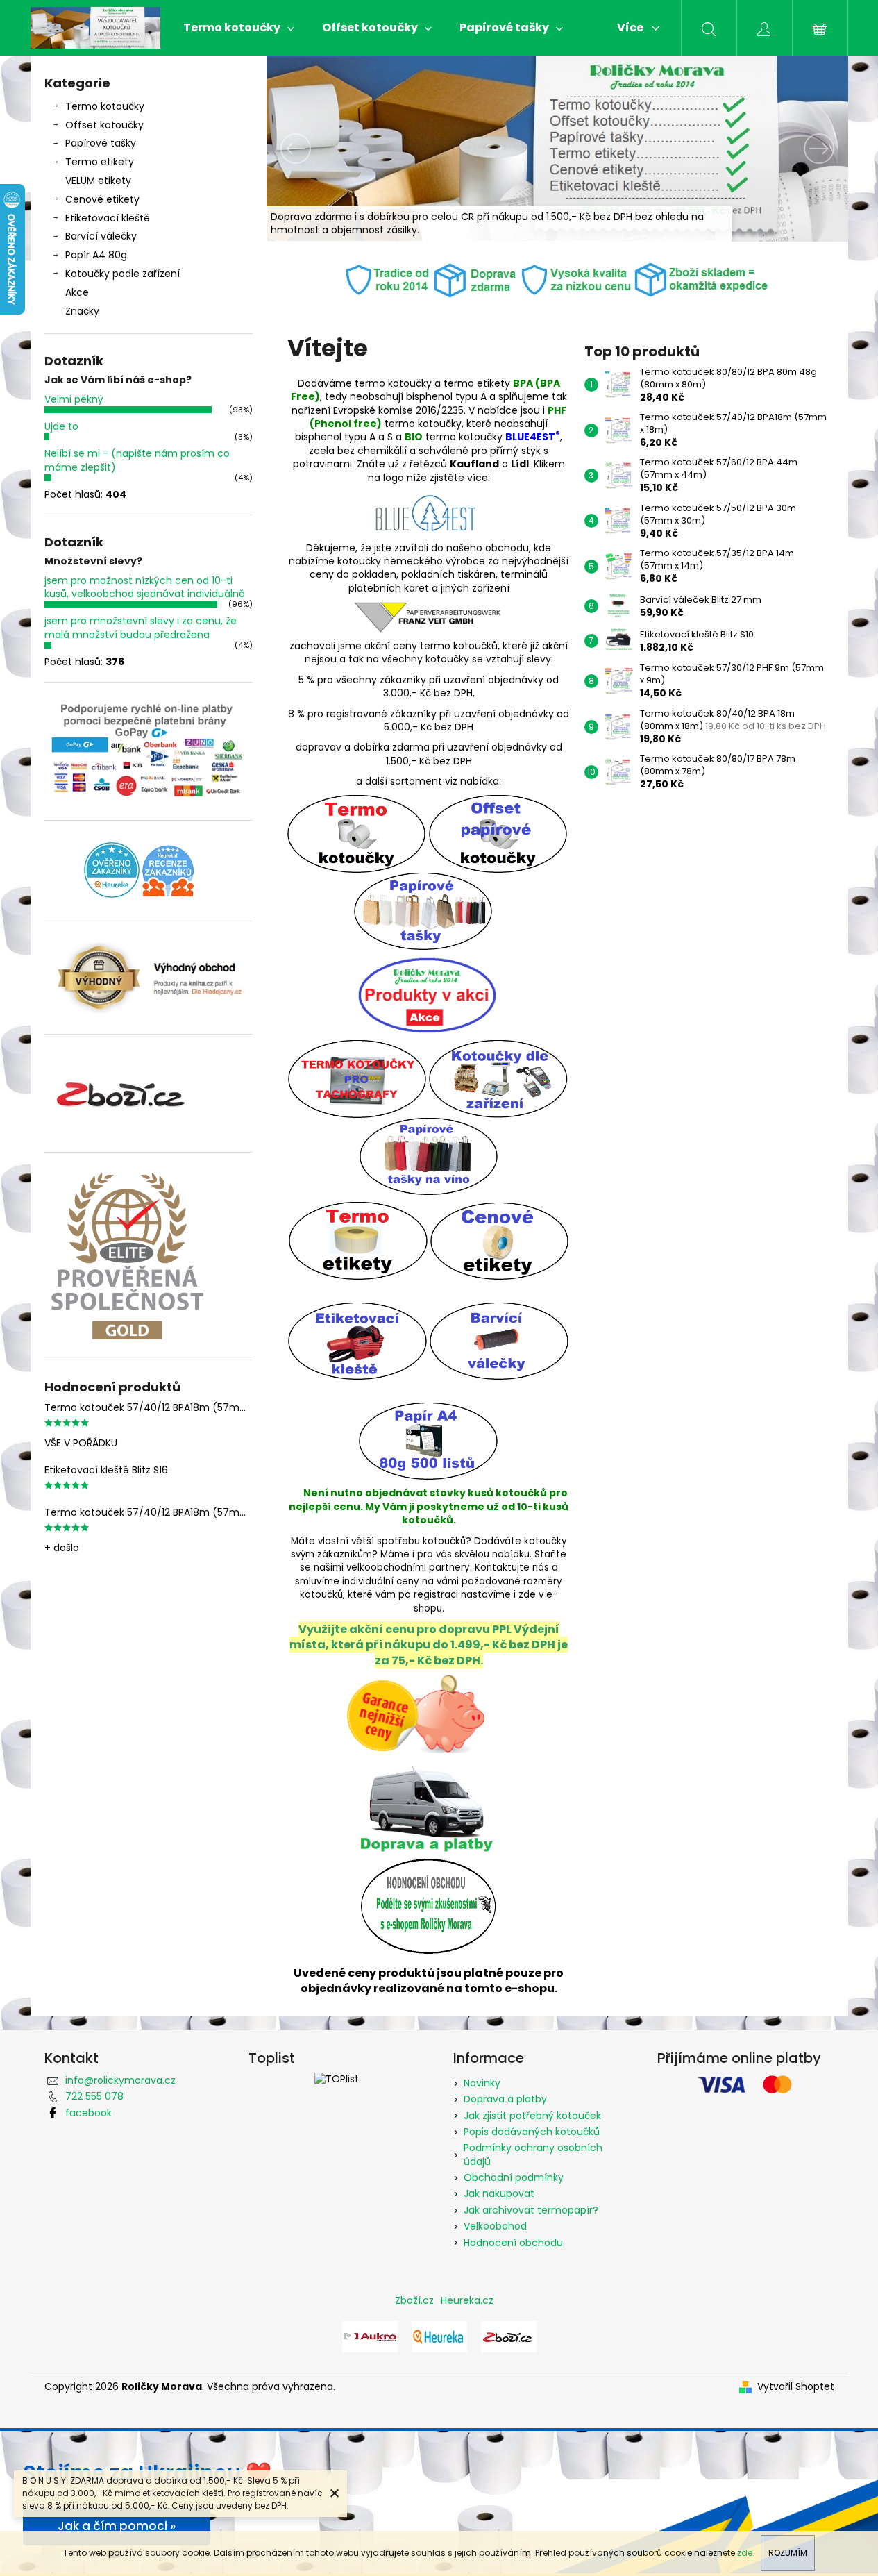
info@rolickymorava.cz (120, 2080)
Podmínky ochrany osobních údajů (533, 2154)
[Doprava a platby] (426, 1803)
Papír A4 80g (96, 255)
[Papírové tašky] (423, 910)
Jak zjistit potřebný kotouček (532, 2116)
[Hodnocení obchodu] (429, 1905)
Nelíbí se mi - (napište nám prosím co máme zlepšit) (137, 460)
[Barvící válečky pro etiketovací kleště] (499, 1340)
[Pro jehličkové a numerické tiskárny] (498, 833)
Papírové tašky (101, 143)
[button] (310, 149)
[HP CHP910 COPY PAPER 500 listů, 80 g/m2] (429, 1440)
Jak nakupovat (499, 2193)
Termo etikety (100, 162)
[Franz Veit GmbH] (428, 617)
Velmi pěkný (74, 399)
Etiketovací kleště (108, 218)
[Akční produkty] (427, 994)
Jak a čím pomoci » (117, 2526)
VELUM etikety (98, 181)
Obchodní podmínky (514, 2177)
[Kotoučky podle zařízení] (498, 1079)
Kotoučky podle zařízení (123, 274)
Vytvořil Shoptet (796, 2387)
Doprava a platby (505, 2099)
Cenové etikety (102, 199)
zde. (746, 2553)
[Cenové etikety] (500, 1240)
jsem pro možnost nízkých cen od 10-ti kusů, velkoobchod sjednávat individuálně (145, 587)
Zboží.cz (414, 2300)
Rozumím (788, 2553)
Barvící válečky (101, 236)
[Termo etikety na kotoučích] (358, 1240)
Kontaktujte (502, 1567)
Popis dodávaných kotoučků (532, 2132)
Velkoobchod (495, 2226)
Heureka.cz (467, 2300)
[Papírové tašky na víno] (500, 910)
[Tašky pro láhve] (429, 1156)
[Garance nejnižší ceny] (416, 1713)
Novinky (482, 2083)
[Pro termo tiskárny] (357, 833)
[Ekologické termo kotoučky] (429, 513)
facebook (88, 2113)
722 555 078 (94, 2096)
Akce (77, 292)
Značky (82, 311)
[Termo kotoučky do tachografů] (357, 1079)
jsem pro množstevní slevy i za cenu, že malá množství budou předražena (141, 627)
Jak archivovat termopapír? (531, 2210)
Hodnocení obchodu (513, 2243)
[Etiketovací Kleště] (358, 1340)
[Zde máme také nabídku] (370, 2336)
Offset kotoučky (104, 125)
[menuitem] (239, 28)
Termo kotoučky (105, 106)
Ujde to (61, 426)
